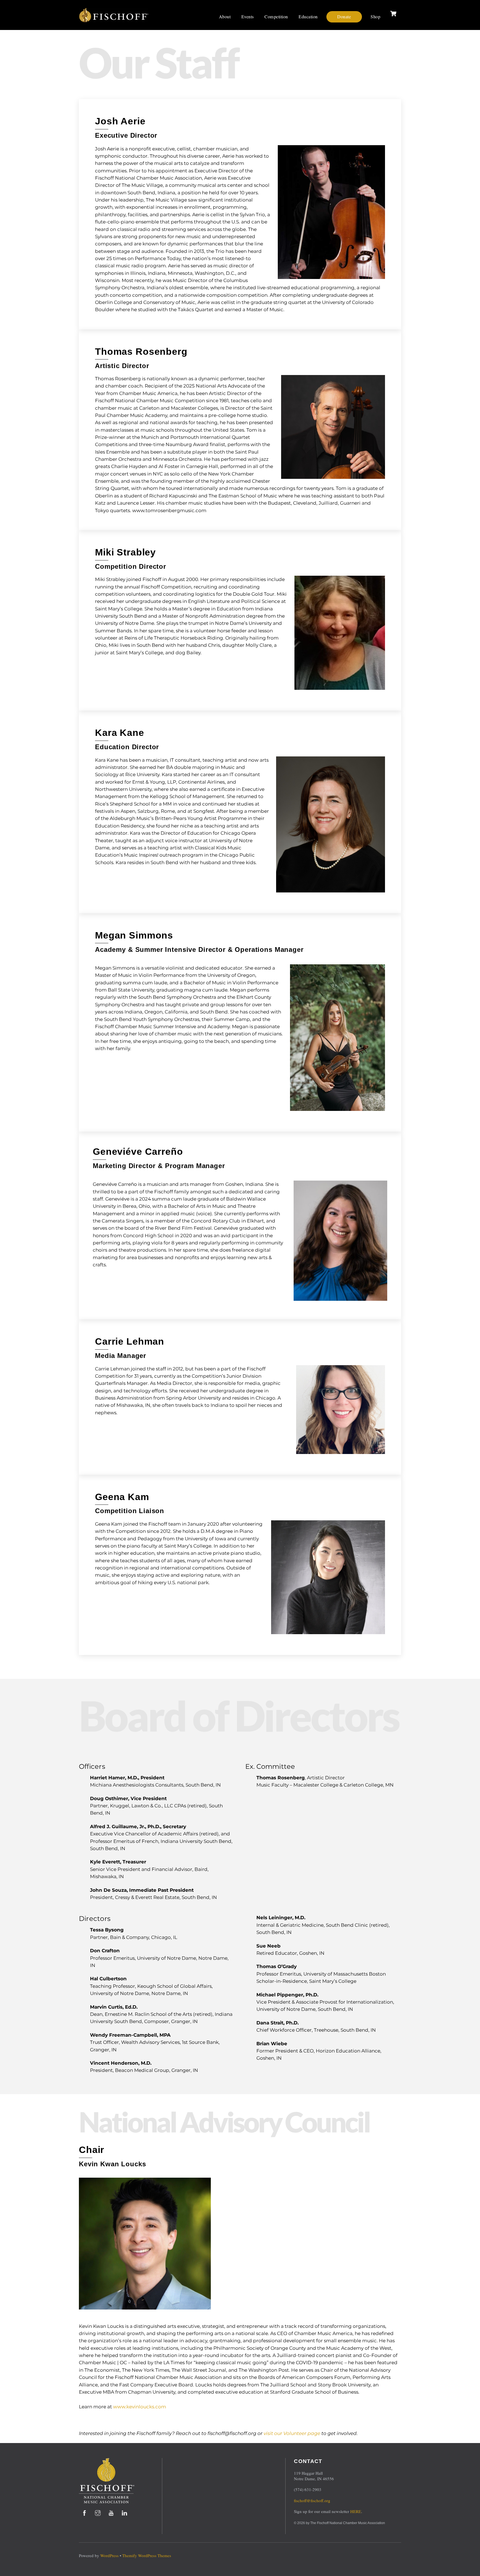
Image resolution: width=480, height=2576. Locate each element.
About (225, 17)
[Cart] (393, 14)
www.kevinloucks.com (140, 2407)
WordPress (109, 2555)
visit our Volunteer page (292, 2433)
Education (308, 17)
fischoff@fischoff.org (312, 2500)
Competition (276, 17)
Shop (375, 17)
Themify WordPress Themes (147, 2555)
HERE (356, 2511)
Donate (344, 17)
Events (248, 17)
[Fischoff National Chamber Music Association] (114, 20)
